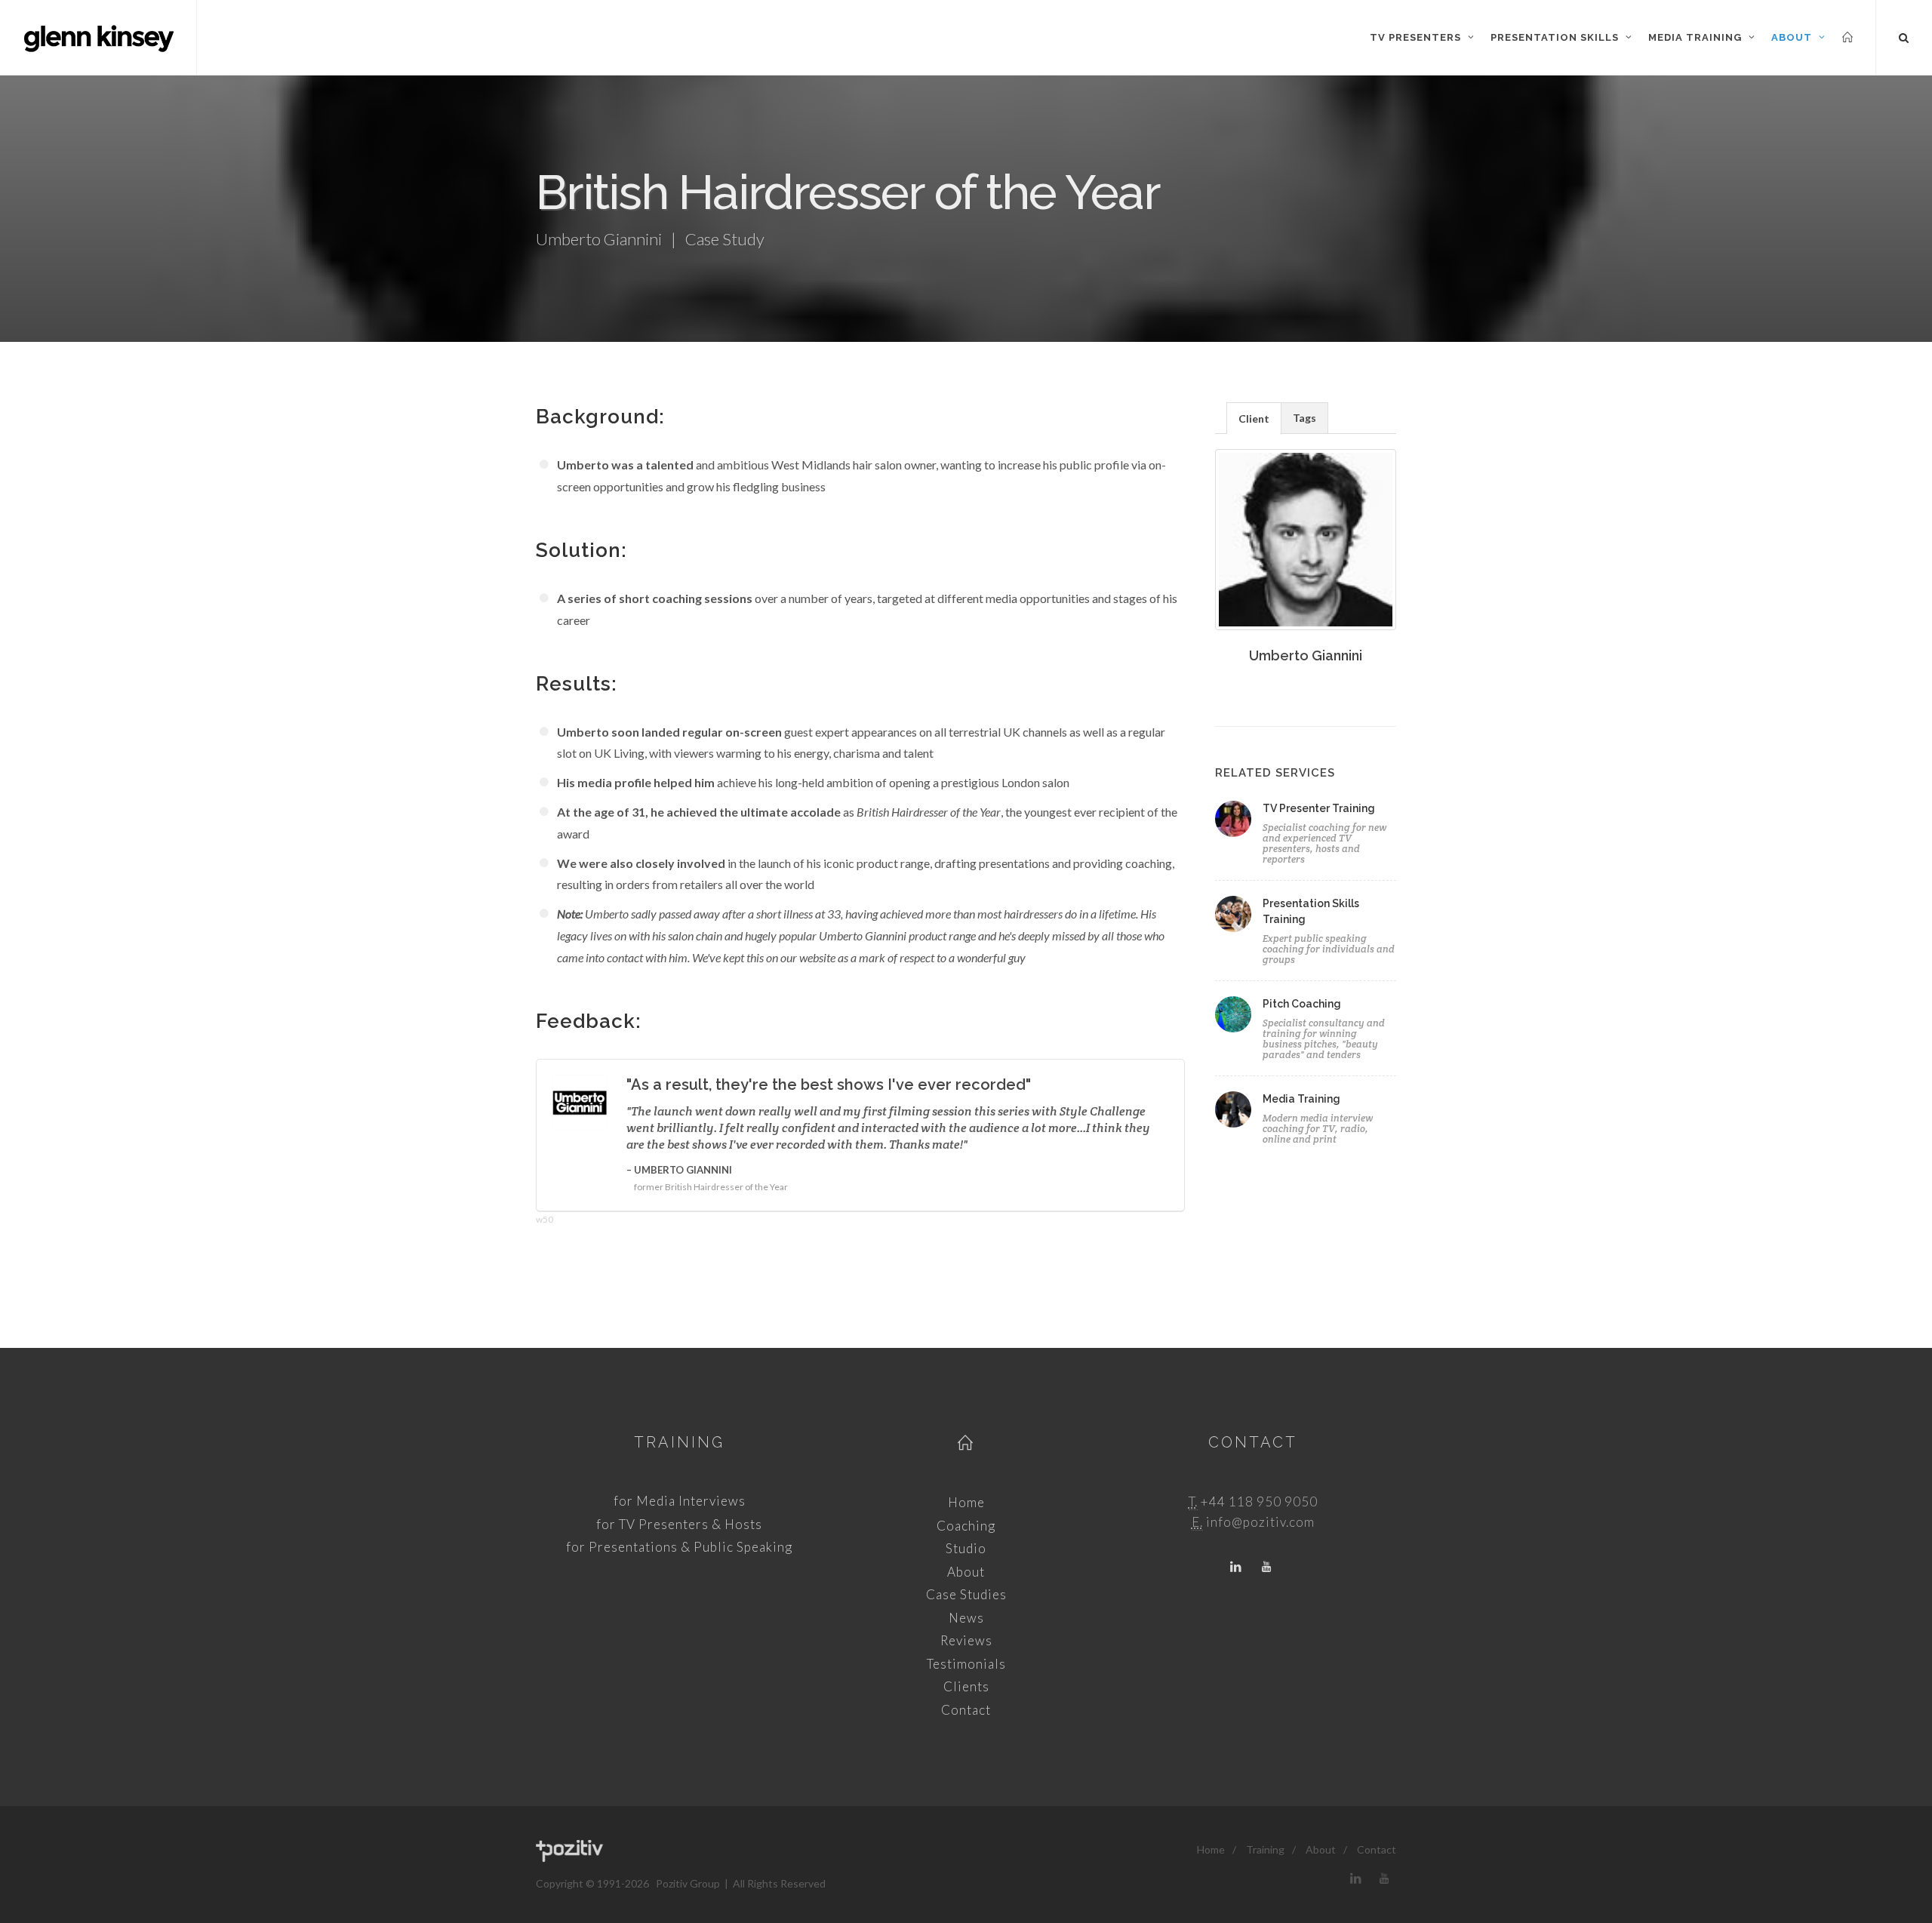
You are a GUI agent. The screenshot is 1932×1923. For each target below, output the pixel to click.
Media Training (1301, 1099)
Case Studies (966, 1594)
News (966, 1618)
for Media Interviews (680, 1501)
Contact (966, 1710)
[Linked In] (1236, 1568)
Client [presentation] (1254, 418)
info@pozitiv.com (1260, 1522)
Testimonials (966, 1664)
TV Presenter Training (1319, 808)
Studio (966, 1548)
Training (679, 1442)
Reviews (966, 1640)
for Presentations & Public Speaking (679, 1547)
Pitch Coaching (1302, 1004)
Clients (966, 1686)
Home (966, 1502)
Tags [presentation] (1304, 418)
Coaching (966, 1526)
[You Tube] (1266, 1568)
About (966, 1572)
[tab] (1254, 418)
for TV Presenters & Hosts (679, 1524)
